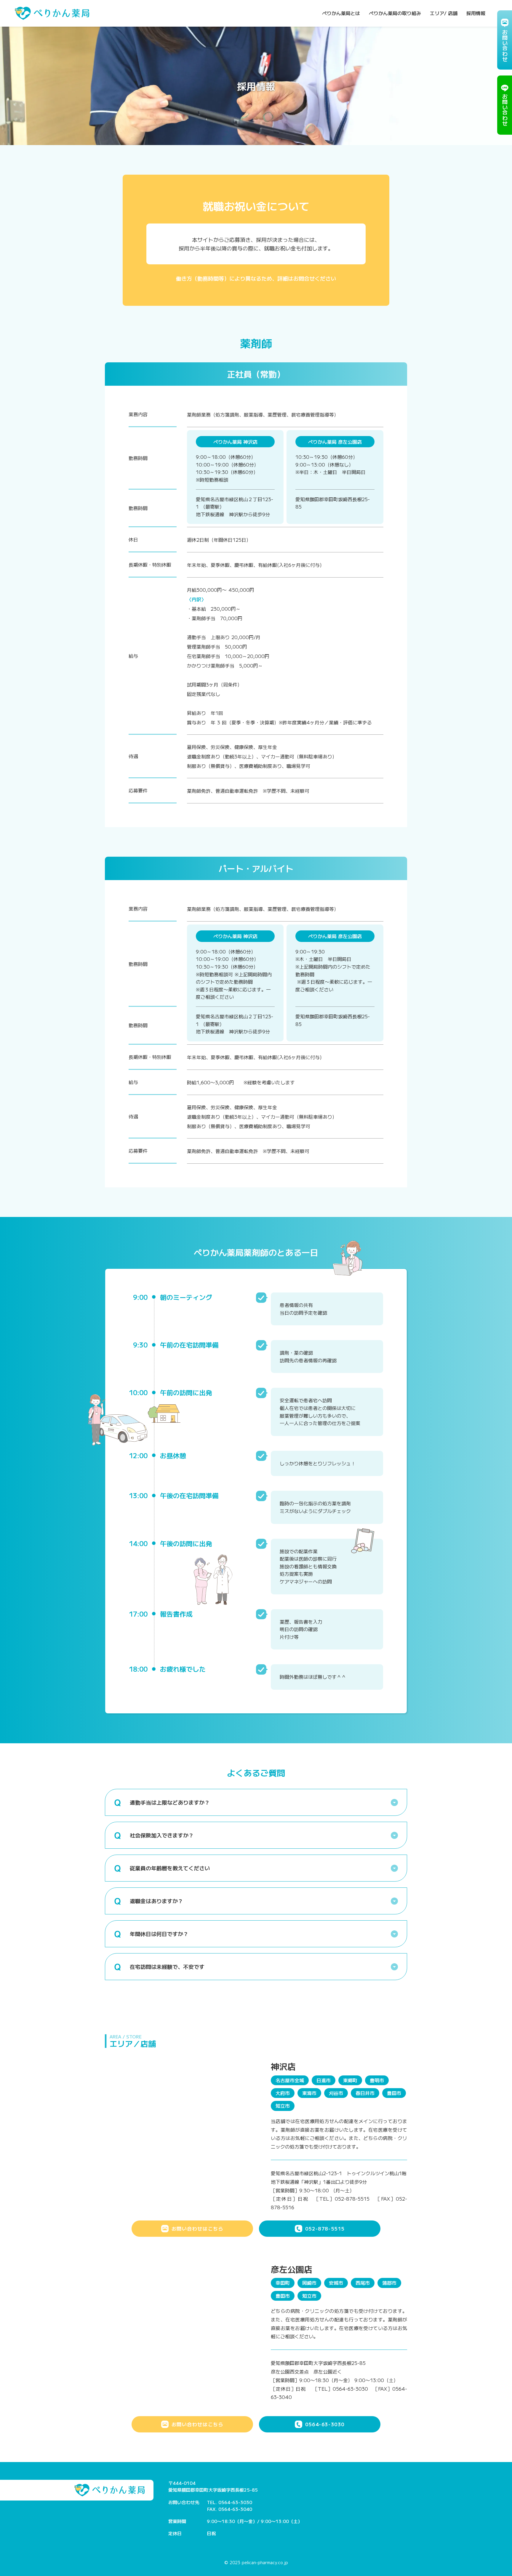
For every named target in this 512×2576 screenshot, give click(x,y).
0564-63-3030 (325, 2424)
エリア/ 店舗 (444, 13)
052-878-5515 (325, 2228)
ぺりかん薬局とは (341, 13)
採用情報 (476, 13)
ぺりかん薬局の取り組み (395, 13)
